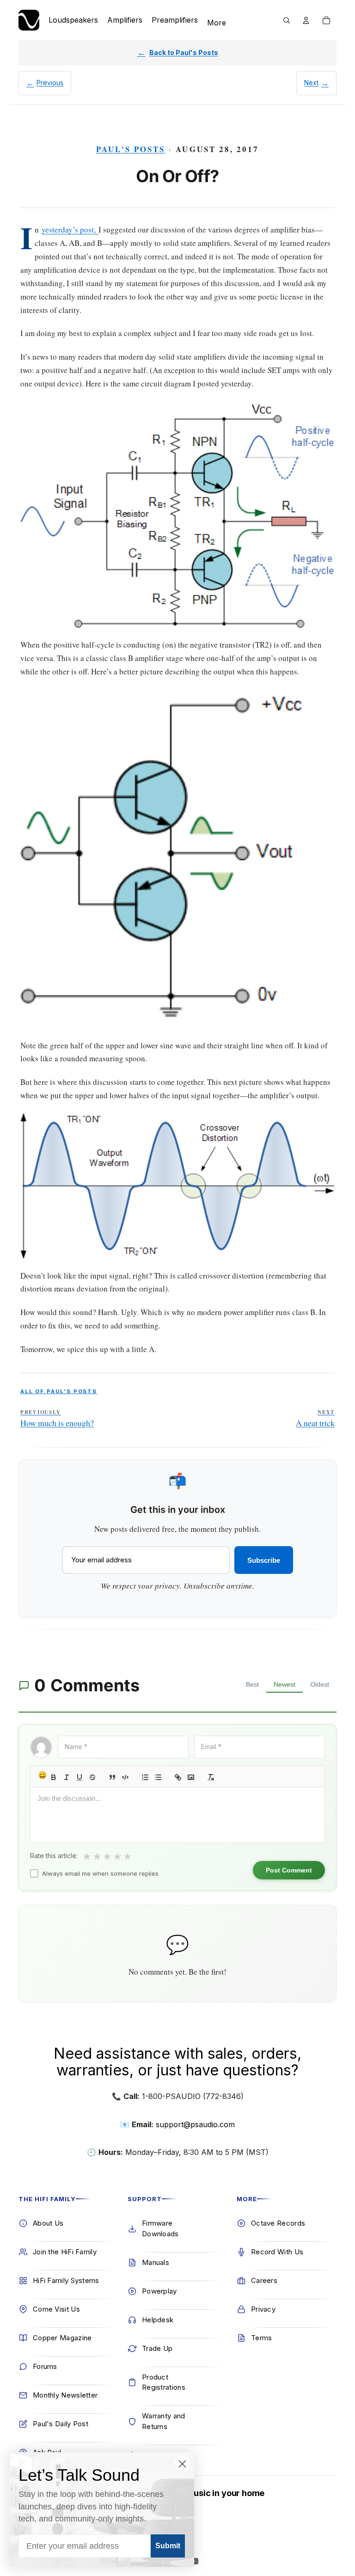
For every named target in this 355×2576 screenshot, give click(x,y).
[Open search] (287, 20)
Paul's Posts (131, 149)
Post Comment (289, 1870)
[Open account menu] (306, 20)
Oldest (320, 1684)
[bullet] (158, 1777)
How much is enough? (57, 1419)
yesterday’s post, (69, 229)
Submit (168, 2546)
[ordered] (145, 1777)
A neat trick (315, 1419)
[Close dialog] (182, 2464)
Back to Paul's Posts (184, 52)
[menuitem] (217, 23)
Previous (50, 83)
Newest (285, 1684)
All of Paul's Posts (59, 1391)
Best (252, 1684)
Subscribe (264, 1560)
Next (311, 83)
